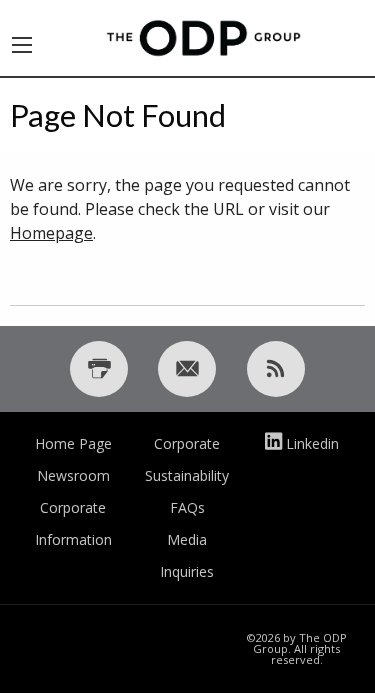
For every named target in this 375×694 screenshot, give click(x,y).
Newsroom (73, 475)
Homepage (51, 233)
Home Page (73, 443)
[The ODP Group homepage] (204, 36)
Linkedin (312, 443)
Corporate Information (73, 523)
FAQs (187, 507)
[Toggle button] (22, 38)
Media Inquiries (187, 555)
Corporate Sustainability (187, 459)
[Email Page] (187, 369)
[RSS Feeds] (276, 369)
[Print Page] (99, 369)
